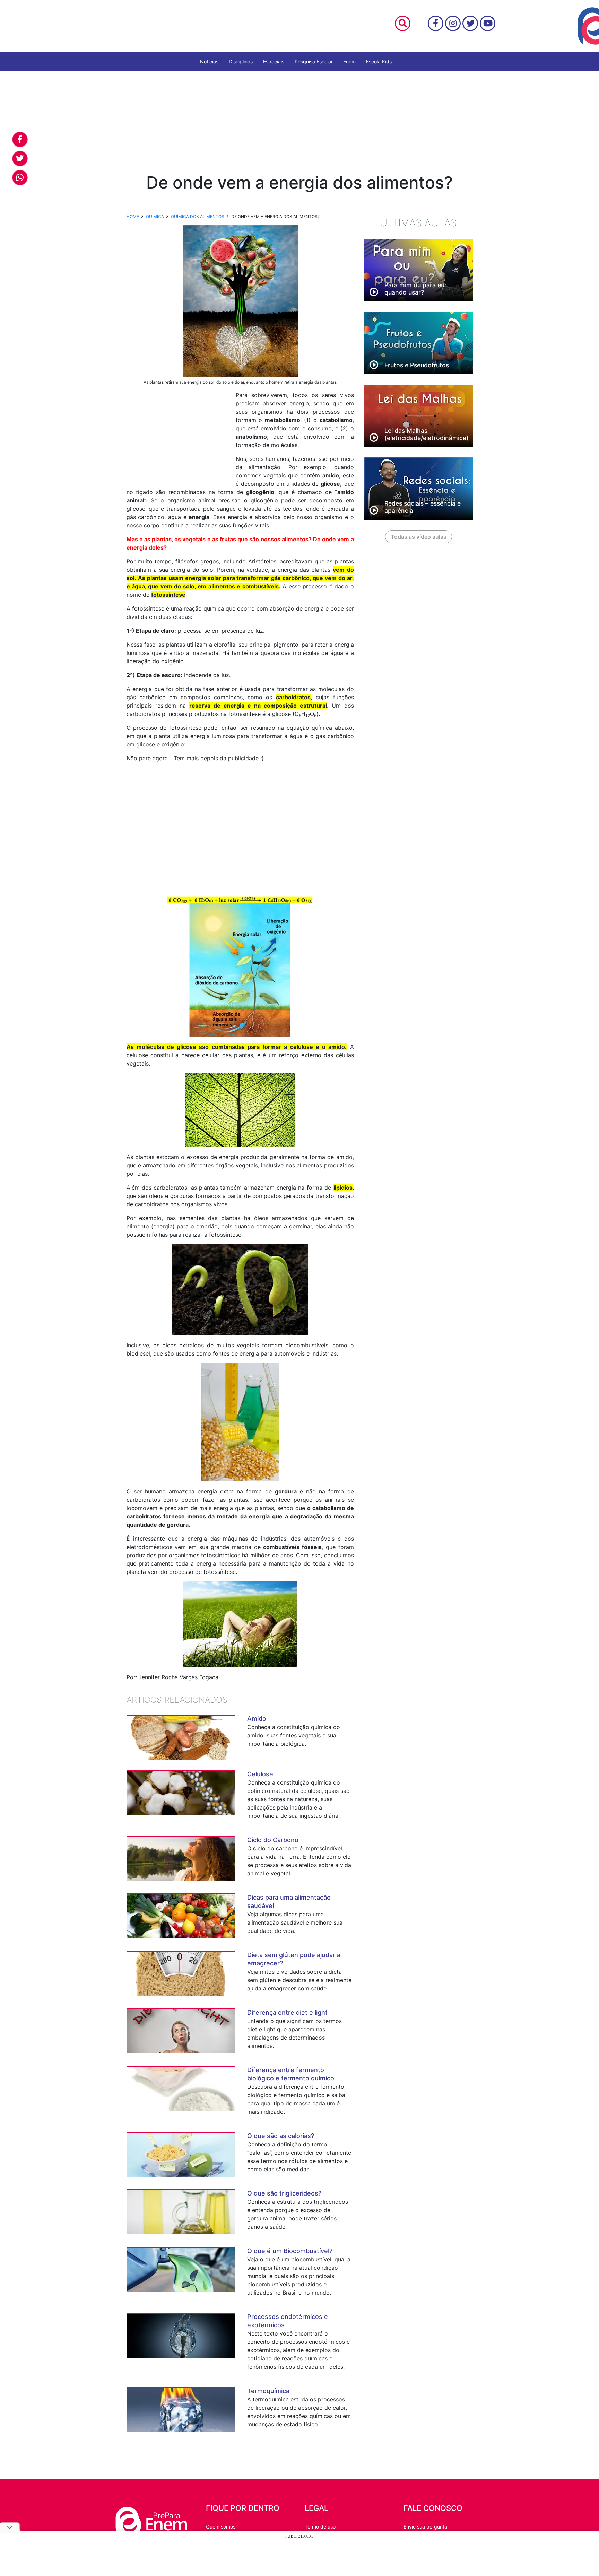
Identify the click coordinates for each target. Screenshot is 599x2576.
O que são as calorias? (281, 2136)
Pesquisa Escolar (314, 62)
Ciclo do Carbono (273, 1840)
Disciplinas (241, 62)
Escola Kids (379, 62)
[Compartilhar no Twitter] (20, 159)
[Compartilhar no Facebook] (20, 139)
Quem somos (221, 2527)
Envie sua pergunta (425, 2527)
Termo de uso (320, 2527)
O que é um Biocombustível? (290, 2251)
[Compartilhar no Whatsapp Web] (20, 178)
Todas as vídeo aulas (419, 537)
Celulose (260, 1774)
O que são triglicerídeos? (284, 2193)
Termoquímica (268, 2391)
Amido (257, 1719)
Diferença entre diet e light (287, 2012)
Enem (349, 62)
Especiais (274, 62)
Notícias (209, 62)
